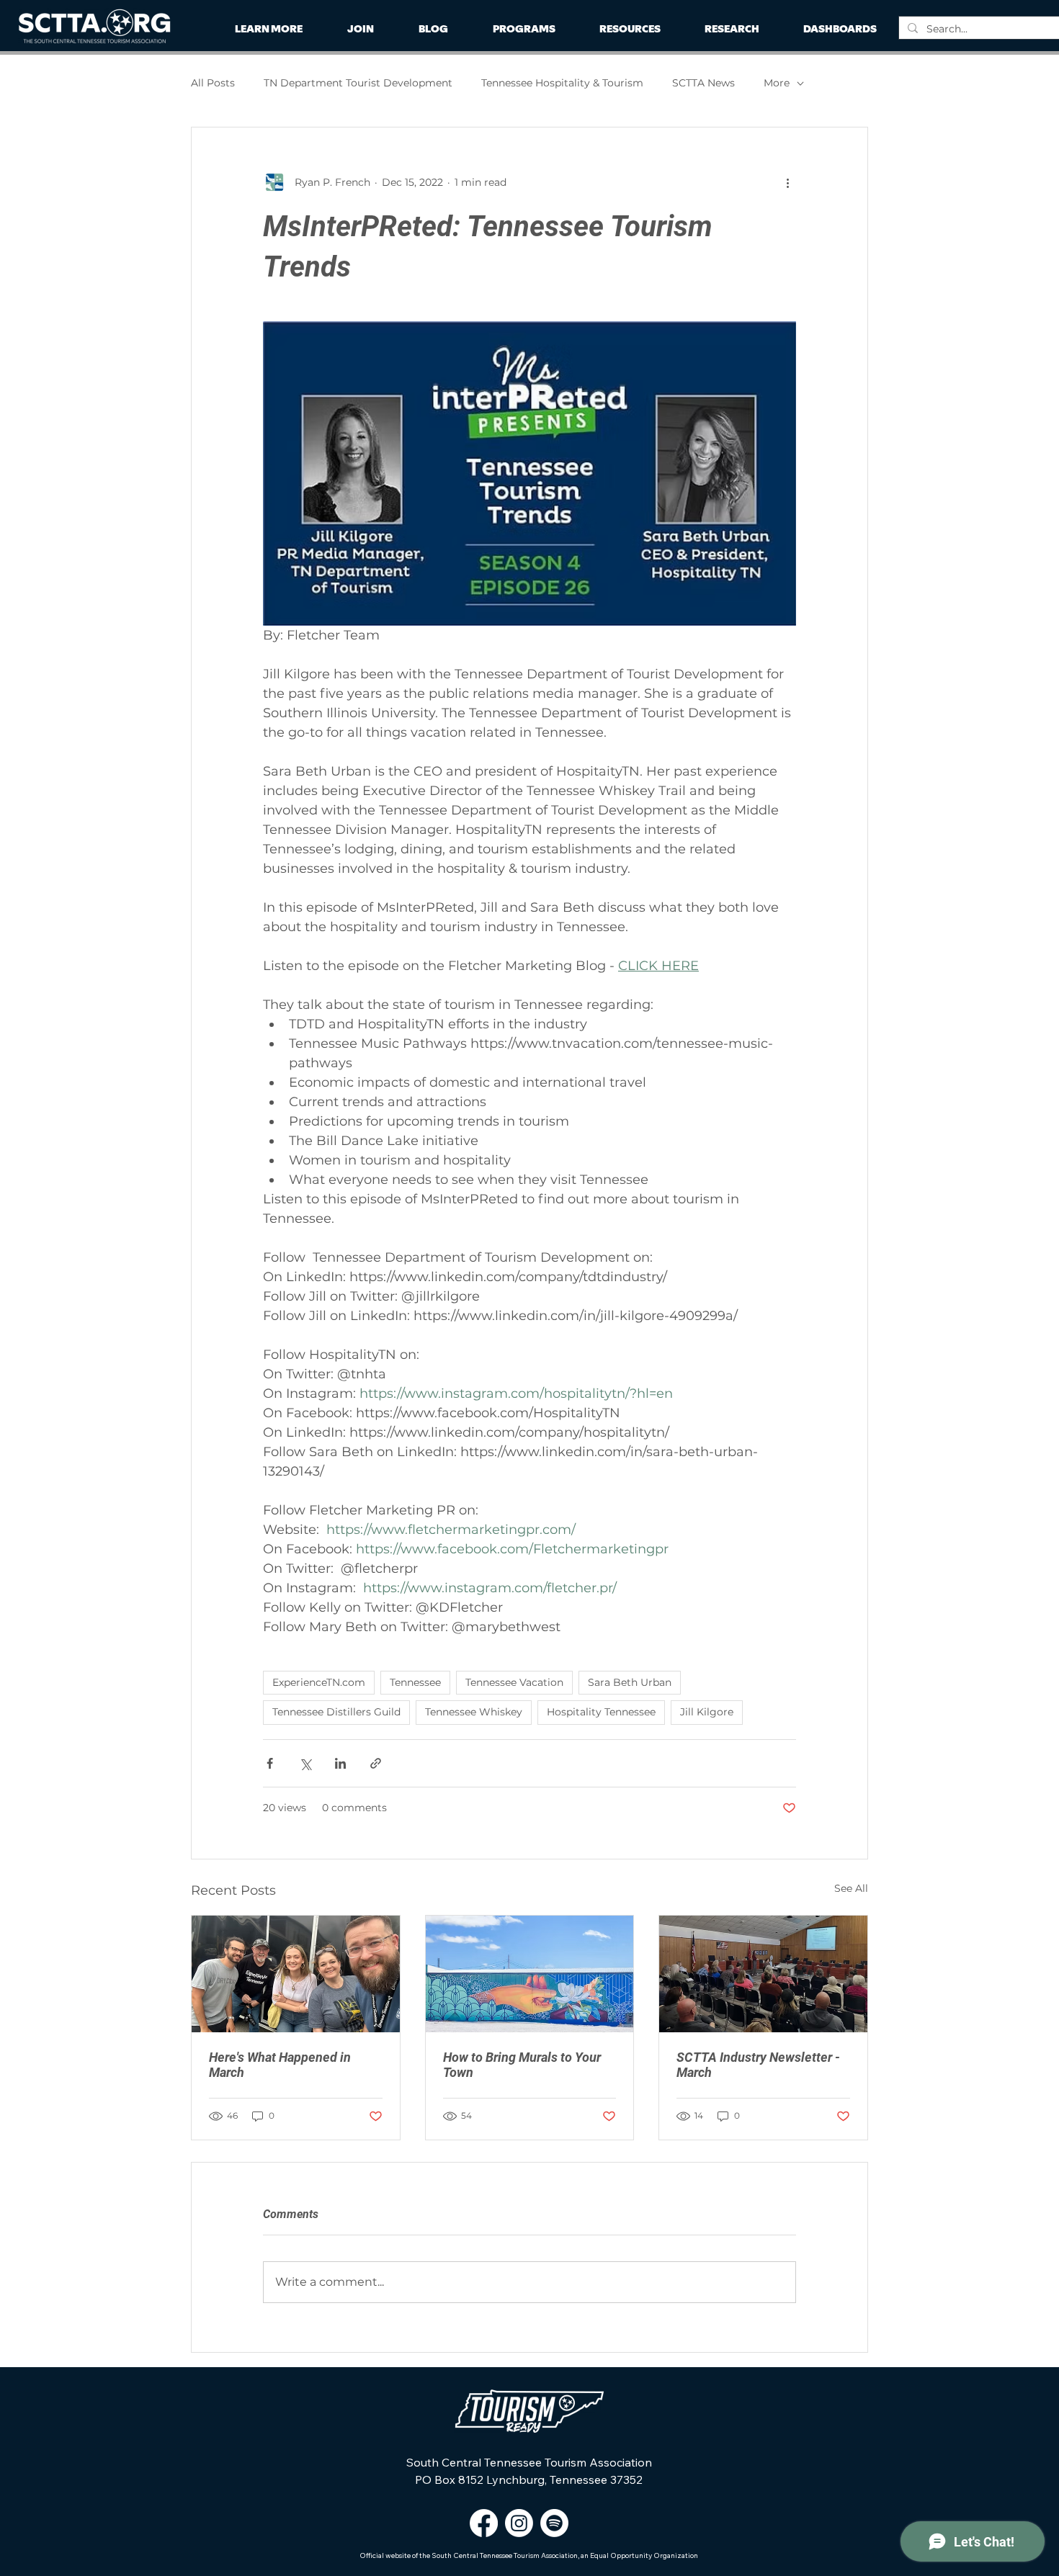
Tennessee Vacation (514, 1682)
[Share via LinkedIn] (340, 1763)
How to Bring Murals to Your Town (522, 2065)
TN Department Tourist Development (358, 83)
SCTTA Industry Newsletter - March (758, 2065)
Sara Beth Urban (630, 1682)
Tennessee (415, 1682)
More (777, 83)
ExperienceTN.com (319, 1682)
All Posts (213, 83)
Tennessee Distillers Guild (336, 1712)
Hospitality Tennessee (601, 1712)
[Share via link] (376, 1763)
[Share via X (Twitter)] (305, 1763)
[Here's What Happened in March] (296, 1974)
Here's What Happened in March (280, 2065)
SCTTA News (703, 83)
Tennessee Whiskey (474, 1712)
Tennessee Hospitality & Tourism (562, 83)
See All (851, 1888)
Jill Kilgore (707, 1712)
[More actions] (787, 182)
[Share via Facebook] (270, 1763)
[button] (732, 29)
